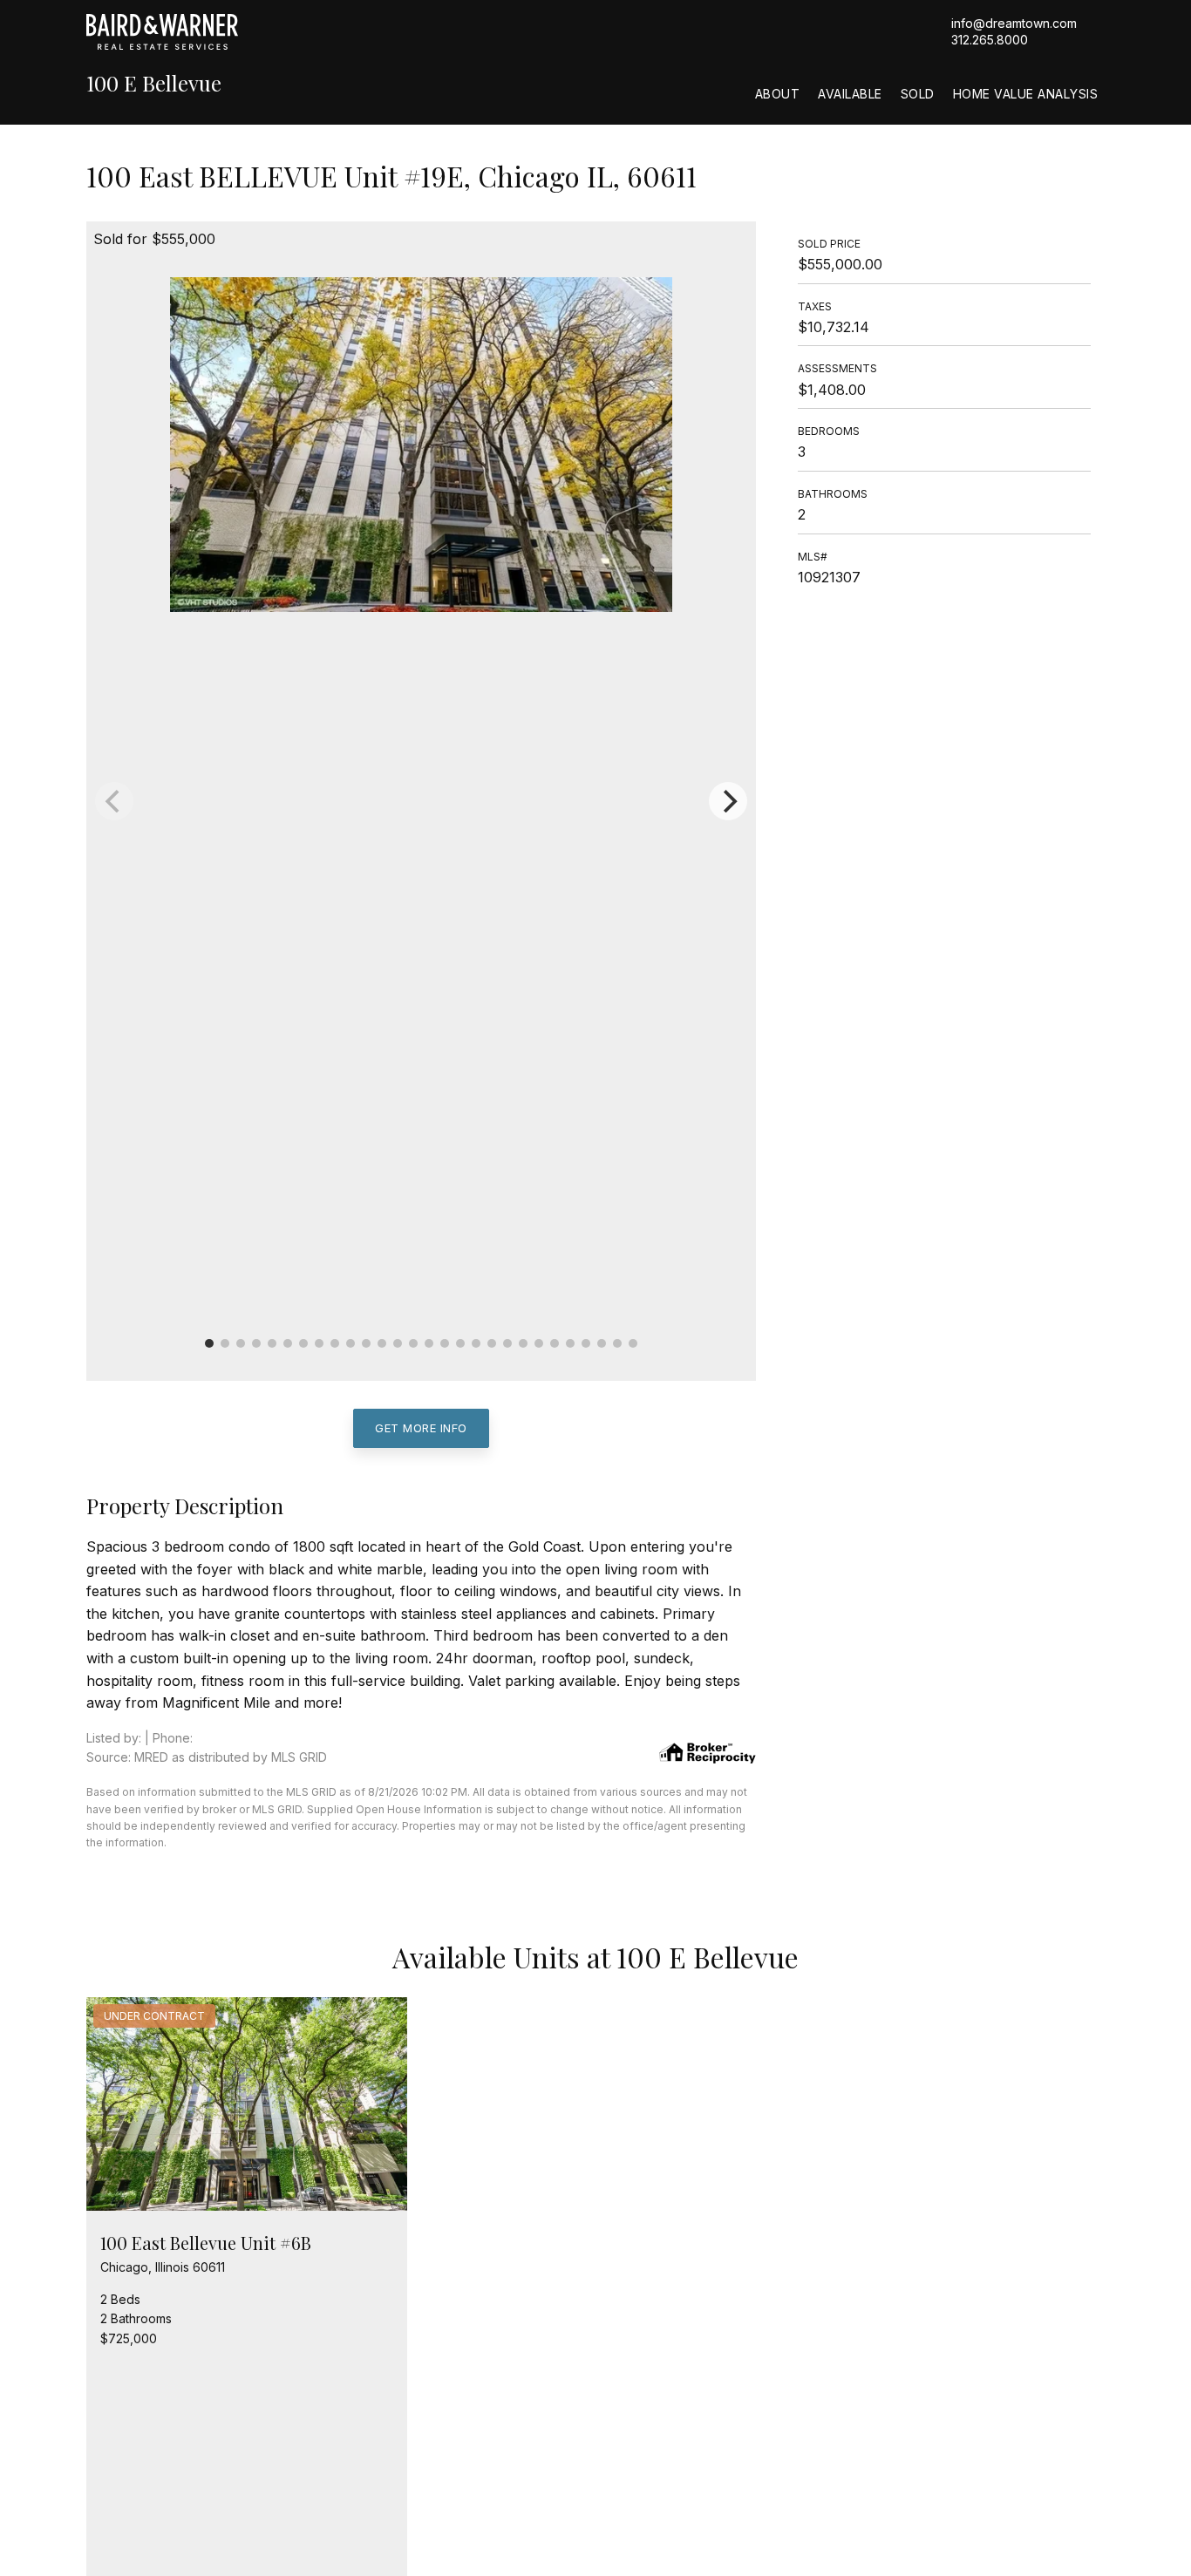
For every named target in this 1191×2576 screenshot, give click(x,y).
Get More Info (421, 1428)
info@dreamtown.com (1014, 23)
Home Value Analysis (1026, 94)
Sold (918, 94)
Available (850, 94)
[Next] (728, 801)
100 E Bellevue (154, 83)
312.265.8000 (990, 40)
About (778, 94)
